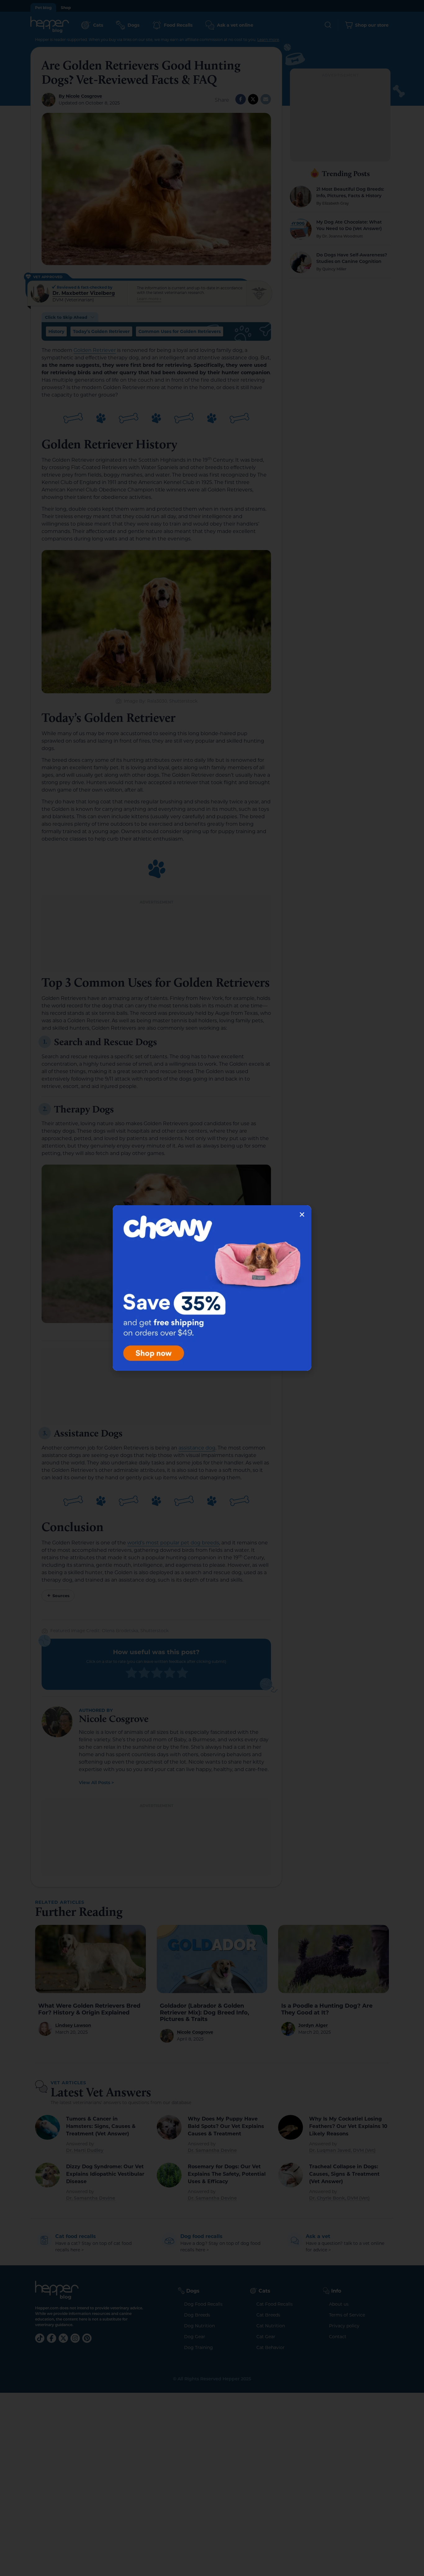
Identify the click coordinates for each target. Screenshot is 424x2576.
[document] (212, 1288)
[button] (302, 1215)
